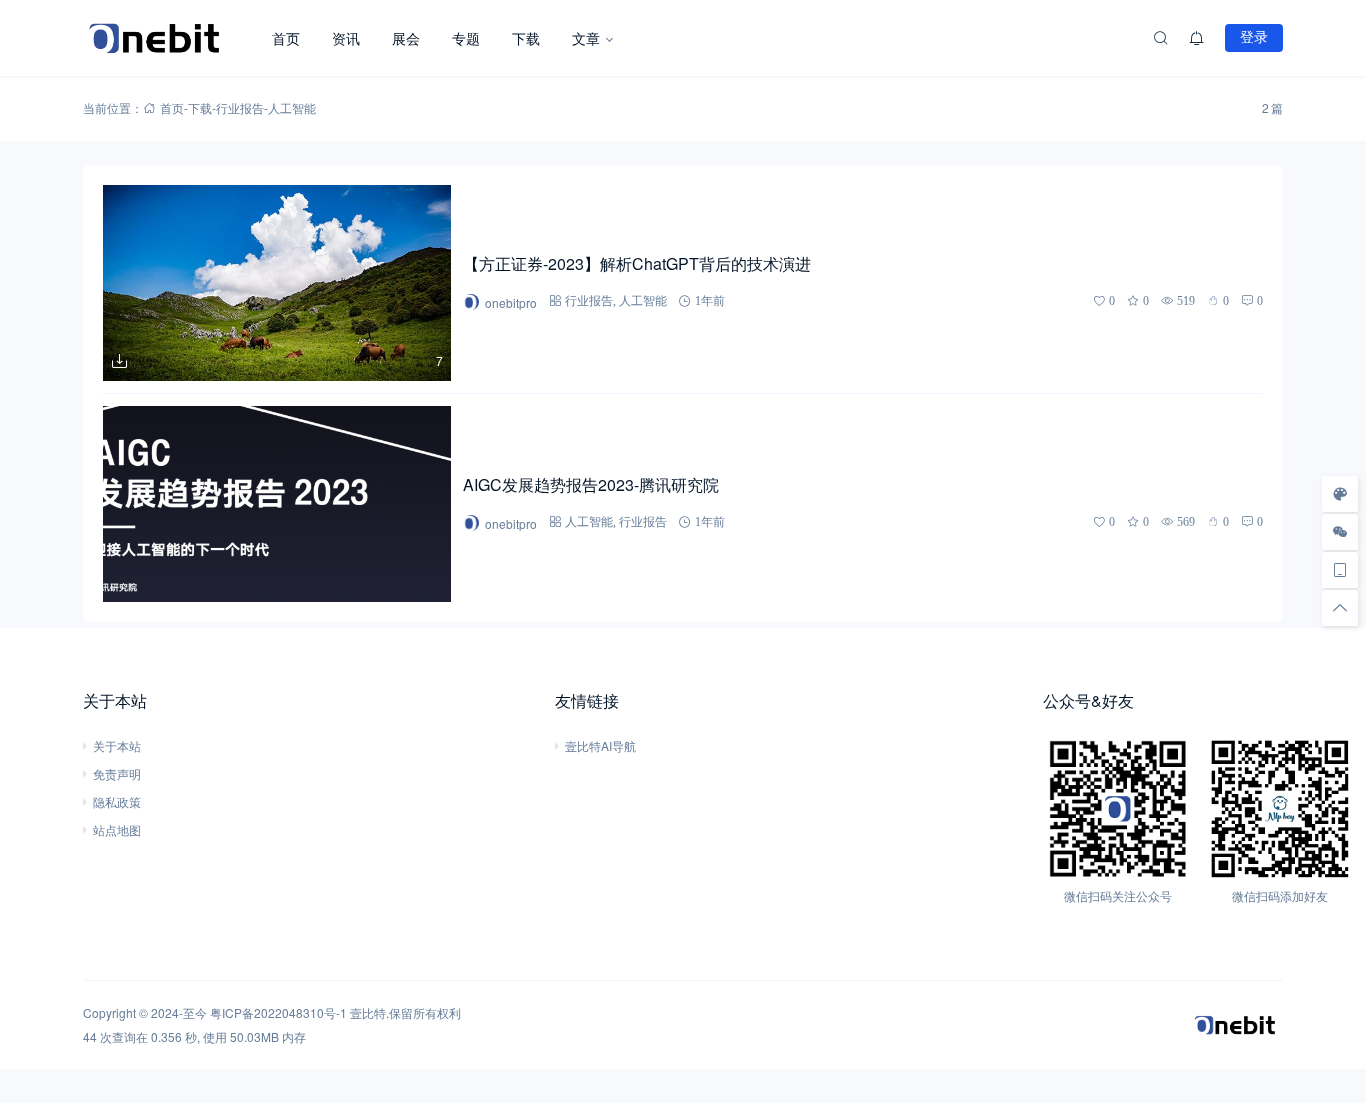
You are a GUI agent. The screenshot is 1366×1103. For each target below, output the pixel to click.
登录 (1254, 37)
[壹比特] (169, 38)
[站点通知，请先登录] (1197, 38)
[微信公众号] (1340, 532)
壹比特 (368, 1012)
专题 (466, 38)
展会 (406, 38)
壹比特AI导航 (600, 745)
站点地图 (117, 829)
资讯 (346, 38)
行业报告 (240, 107)
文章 (586, 38)
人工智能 (643, 300)
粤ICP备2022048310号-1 (278, 1012)
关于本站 (117, 745)
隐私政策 (117, 801)
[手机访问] (1340, 570)
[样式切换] (1340, 494)
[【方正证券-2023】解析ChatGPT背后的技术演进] (277, 283)
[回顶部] (1340, 608)
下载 (526, 38)
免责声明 (117, 773)
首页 (286, 38)
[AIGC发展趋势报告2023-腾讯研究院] (277, 504)
